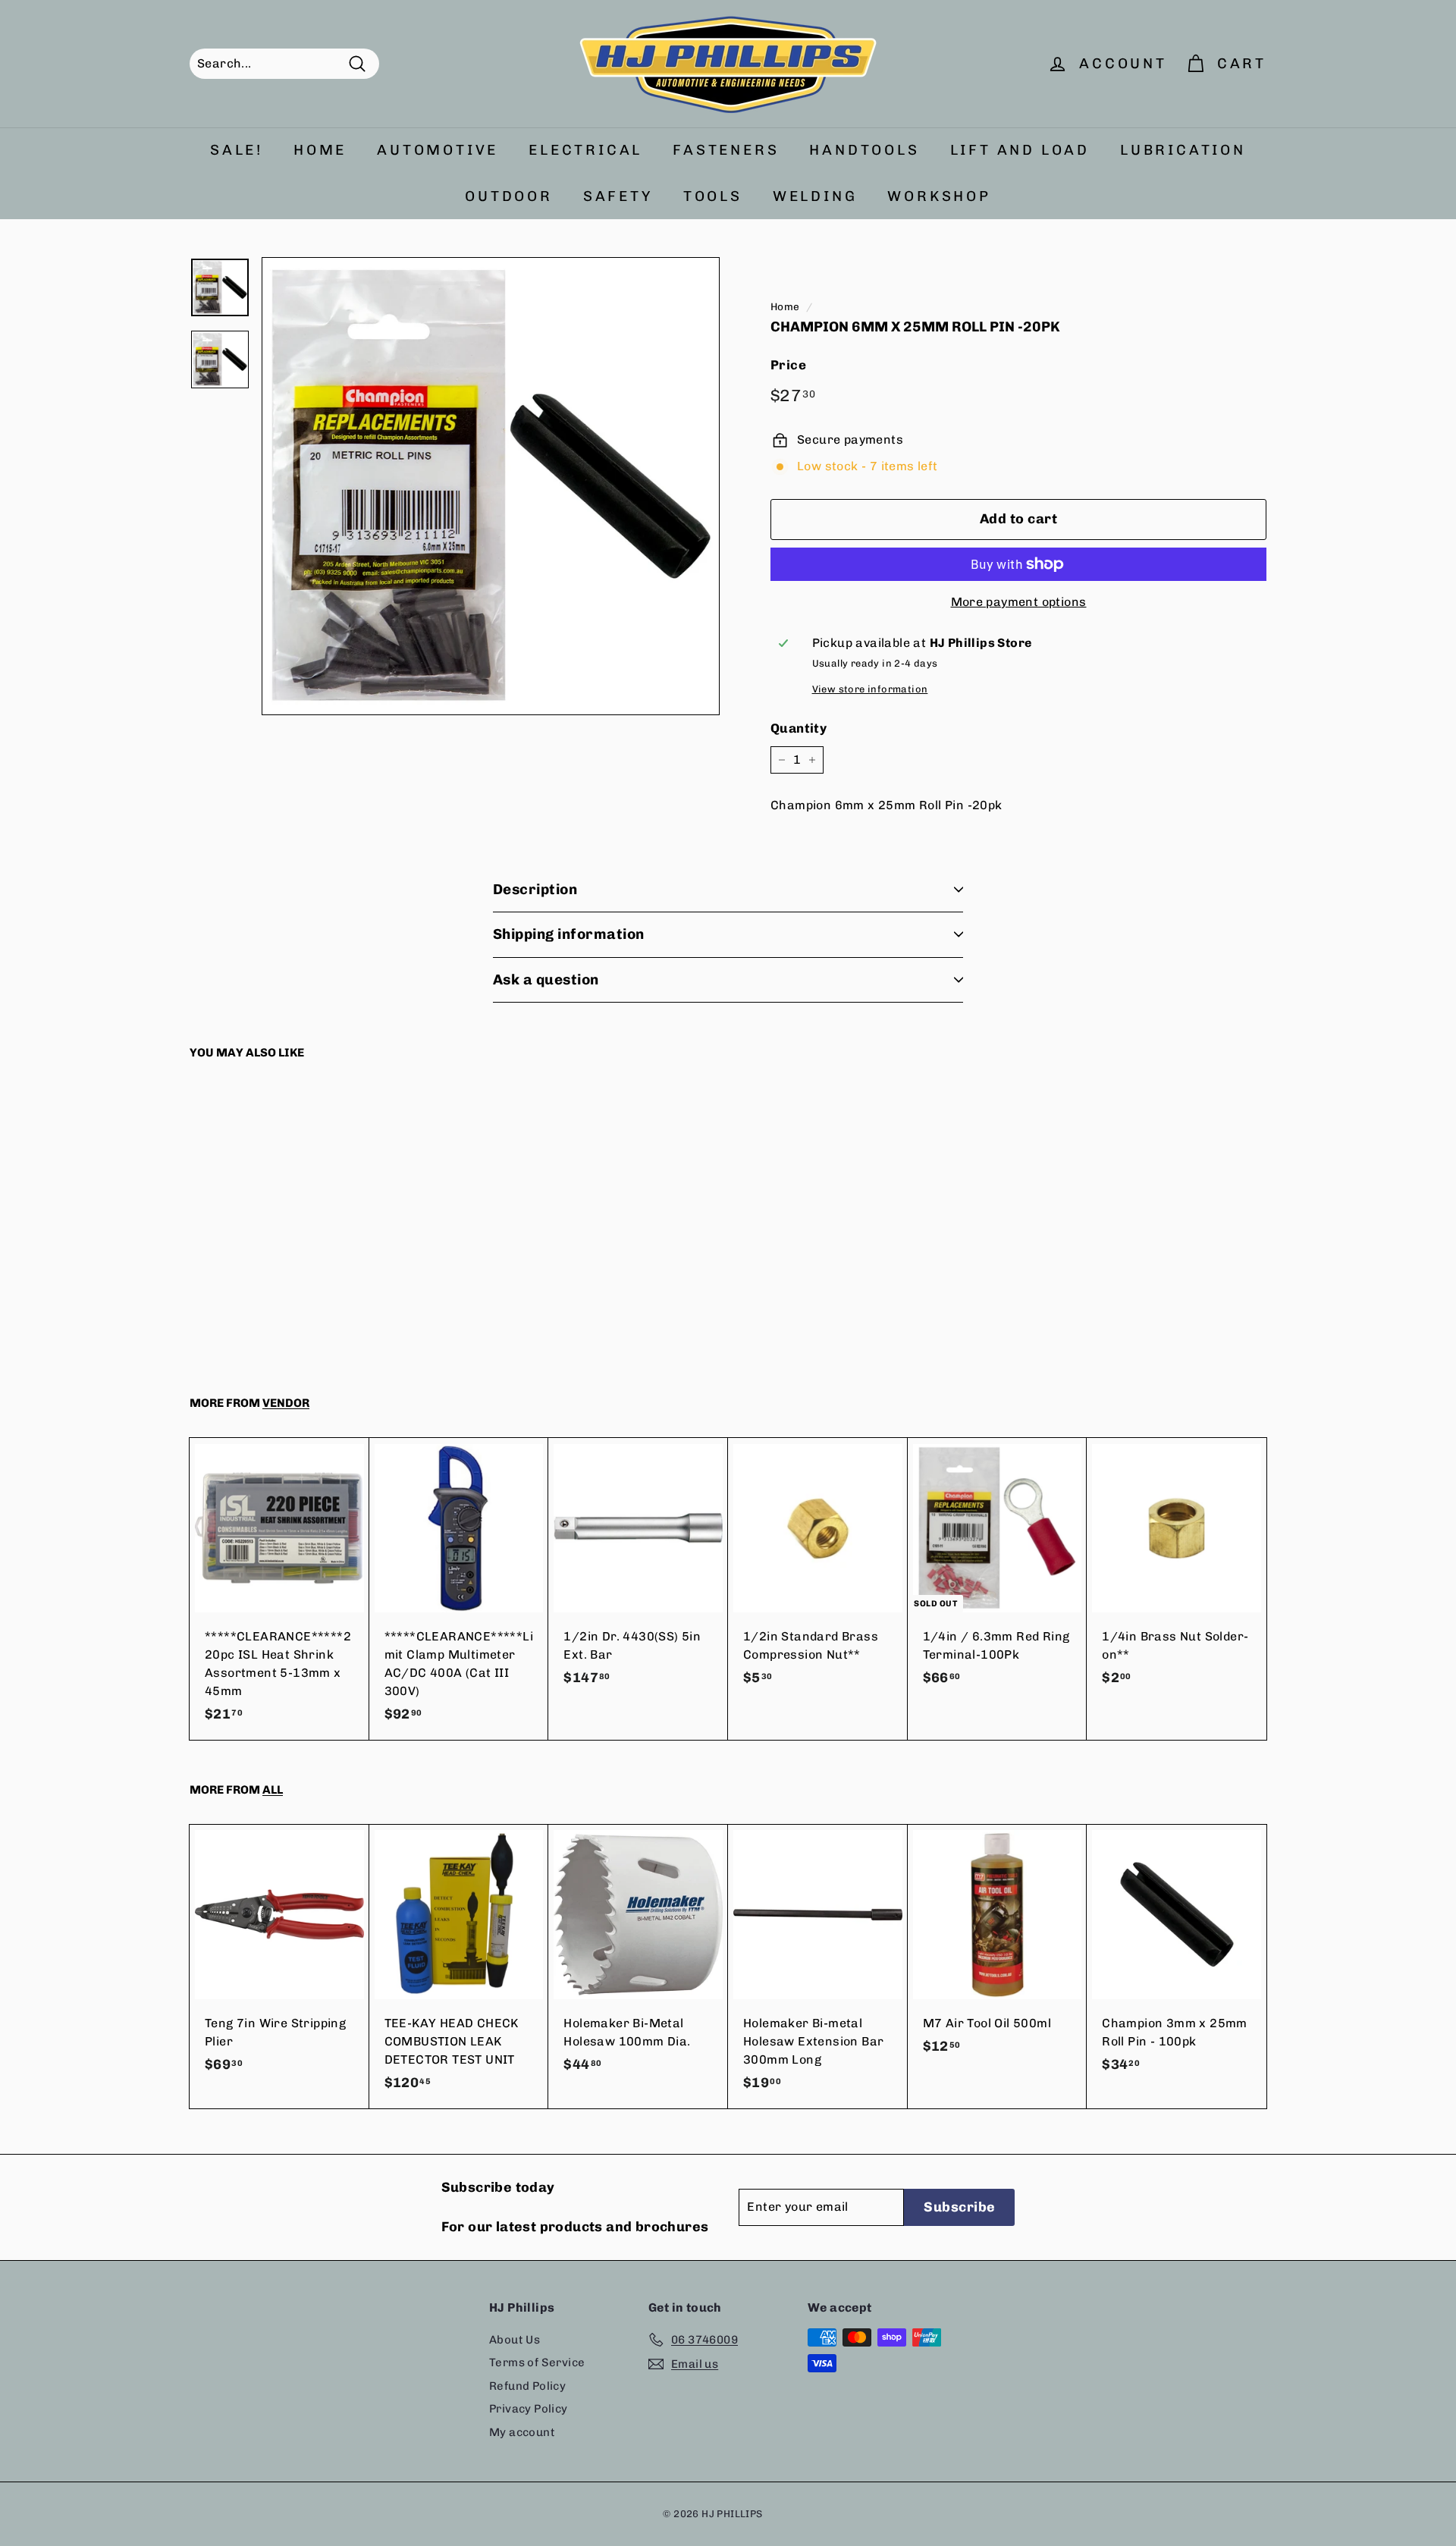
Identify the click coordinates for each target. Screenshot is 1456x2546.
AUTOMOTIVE (438, 150)
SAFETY (618, 196)
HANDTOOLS (864, 150)
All (273, 1790)
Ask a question (546, 979)
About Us (515, 2340)
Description (535, 889)
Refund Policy (527, 2386)
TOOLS (713, 196)
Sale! (237, 150)
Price (788, 365)
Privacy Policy (529, 2409)
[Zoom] (491, 486)
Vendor (286, 1403)
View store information (870, 689)
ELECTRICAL (585, 150)
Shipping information (569, 934)
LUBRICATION (1183, 150)
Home (785, 306)
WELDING (815, 196)
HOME (320, 150)
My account (522, 2432)
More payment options (1019, 602)
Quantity (799, 728)
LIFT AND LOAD (1020, 150)
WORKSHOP (939, 196)
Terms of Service (537, 2362)
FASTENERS (726, 150)
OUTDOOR (509, 196)
